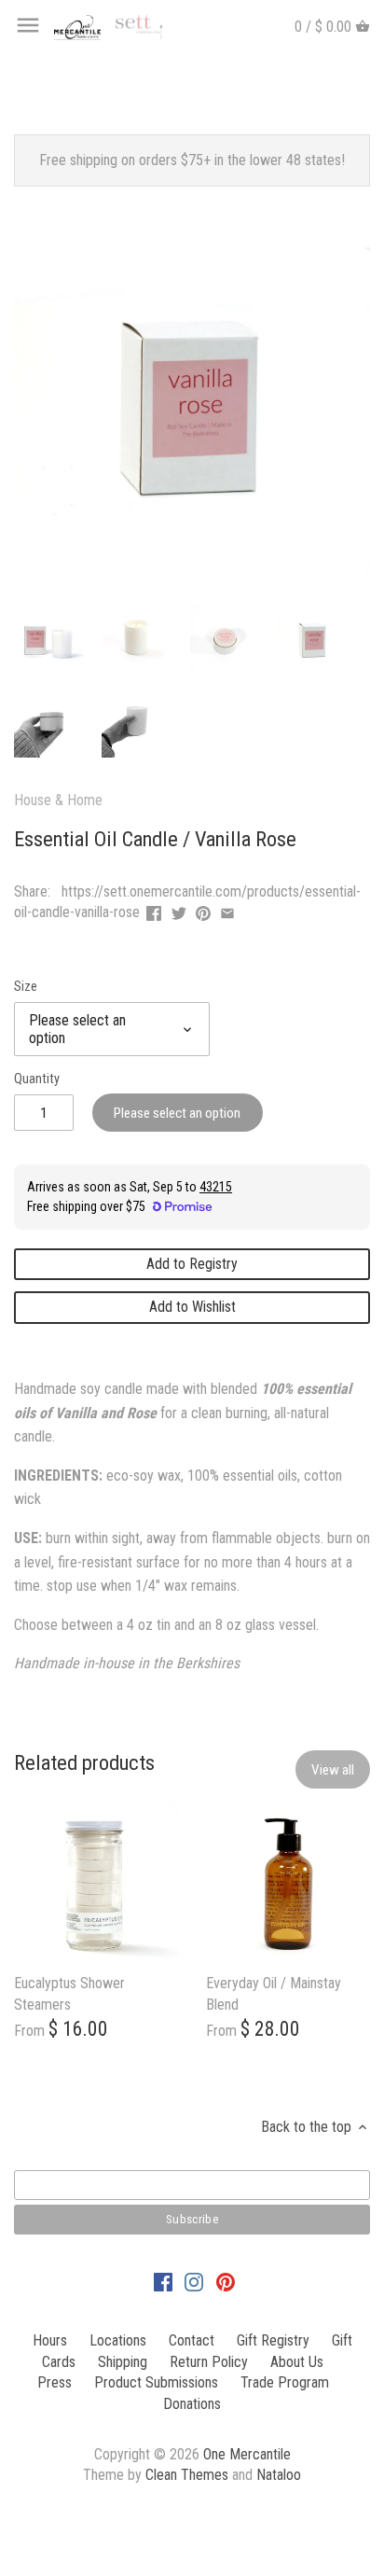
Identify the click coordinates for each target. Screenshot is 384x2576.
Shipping (123, 2362)
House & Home (58, 800)
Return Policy (209, 2362)
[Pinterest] (226, 2282)
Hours (50, 2340)
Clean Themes (187, 2475)
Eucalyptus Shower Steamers (69, 1993)
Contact (192, 2340)
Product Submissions (156, 2382)
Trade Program (285, 2382)
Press (55, 2382)
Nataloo (279, 2475)
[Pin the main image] (203, 910)
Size (26, 987)
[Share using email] (227, 910)
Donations (192, 2404)
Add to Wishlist (192, 1307)
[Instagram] (194, 2282)
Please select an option (177, 1113)
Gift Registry (273, 2340)
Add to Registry (192, 1264)
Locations (118, 2340)
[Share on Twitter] (179, 910)
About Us (297, 2362)
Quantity (37, 1079)
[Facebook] (163, 2282)
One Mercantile (247, 2454)
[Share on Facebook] (154, 910)
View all (333, 1770)
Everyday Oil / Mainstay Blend (274, 1993)
